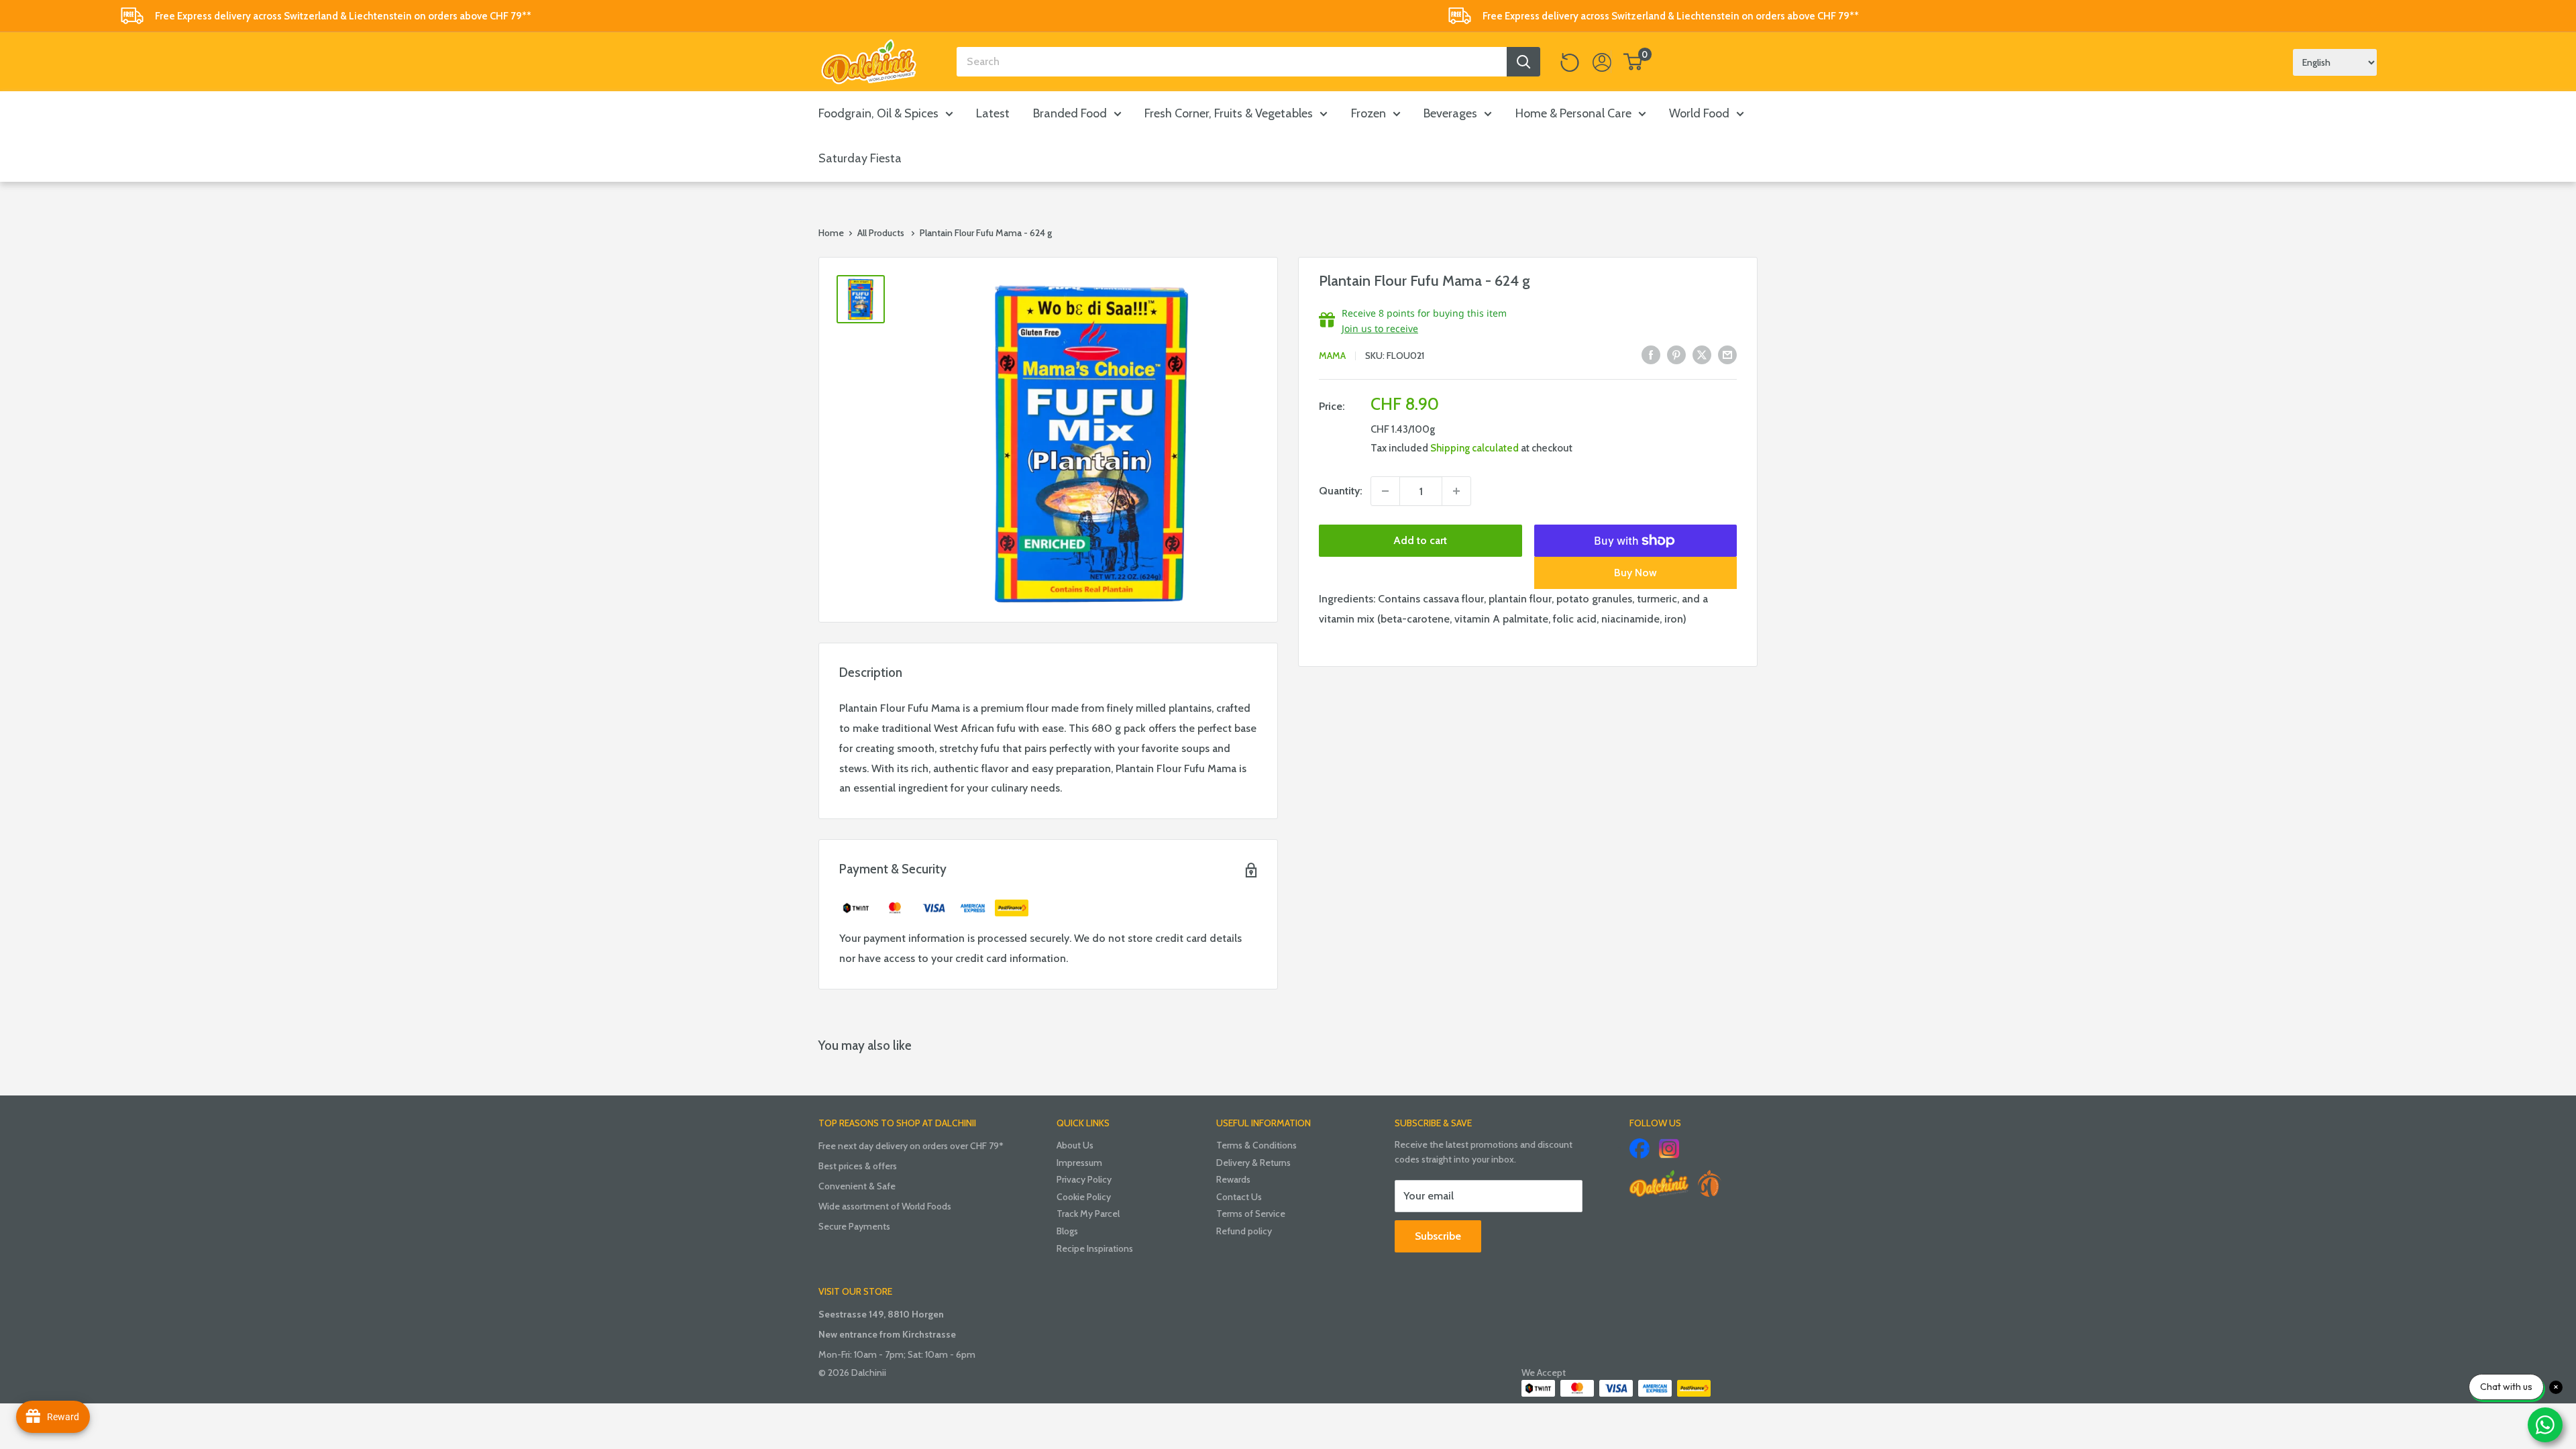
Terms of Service (1251, 1214)
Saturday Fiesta (860, 158)
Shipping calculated (1474, 448)
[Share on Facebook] (1651, 354)
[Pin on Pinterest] (1676, 354)
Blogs (1067, 1231)
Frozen (1368, 113)
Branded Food (1070, 113)
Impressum (1079, 1163)
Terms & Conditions (1256, 1145)
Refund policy (1244, 1231)
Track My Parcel (1088, 1214)
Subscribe (1438, 1236)
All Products (881, 233)
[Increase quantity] (1456, 491)
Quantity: (1341, 491)
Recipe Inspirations (1095, 1248)
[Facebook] (1640, 1148)
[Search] (1523, 62)
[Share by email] (1727, 354)
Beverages (1450, 113)
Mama (1332, 356)
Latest (993, 113)
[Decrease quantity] (1385, 491)
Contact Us (1239, 1197)
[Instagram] (1669, 1148)
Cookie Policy (1084, 1197)
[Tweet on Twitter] (1702, 354)
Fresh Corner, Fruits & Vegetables (1229, 113)
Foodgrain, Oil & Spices (878, 113)
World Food (1699, 113)
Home (831, 233)
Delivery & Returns (1253, 1163)
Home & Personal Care (1573, 113)
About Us (1075, 1145)
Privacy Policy (1084, 1179)
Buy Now (1635, 573)
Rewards (1233, 1179)
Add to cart (1420, 540)
